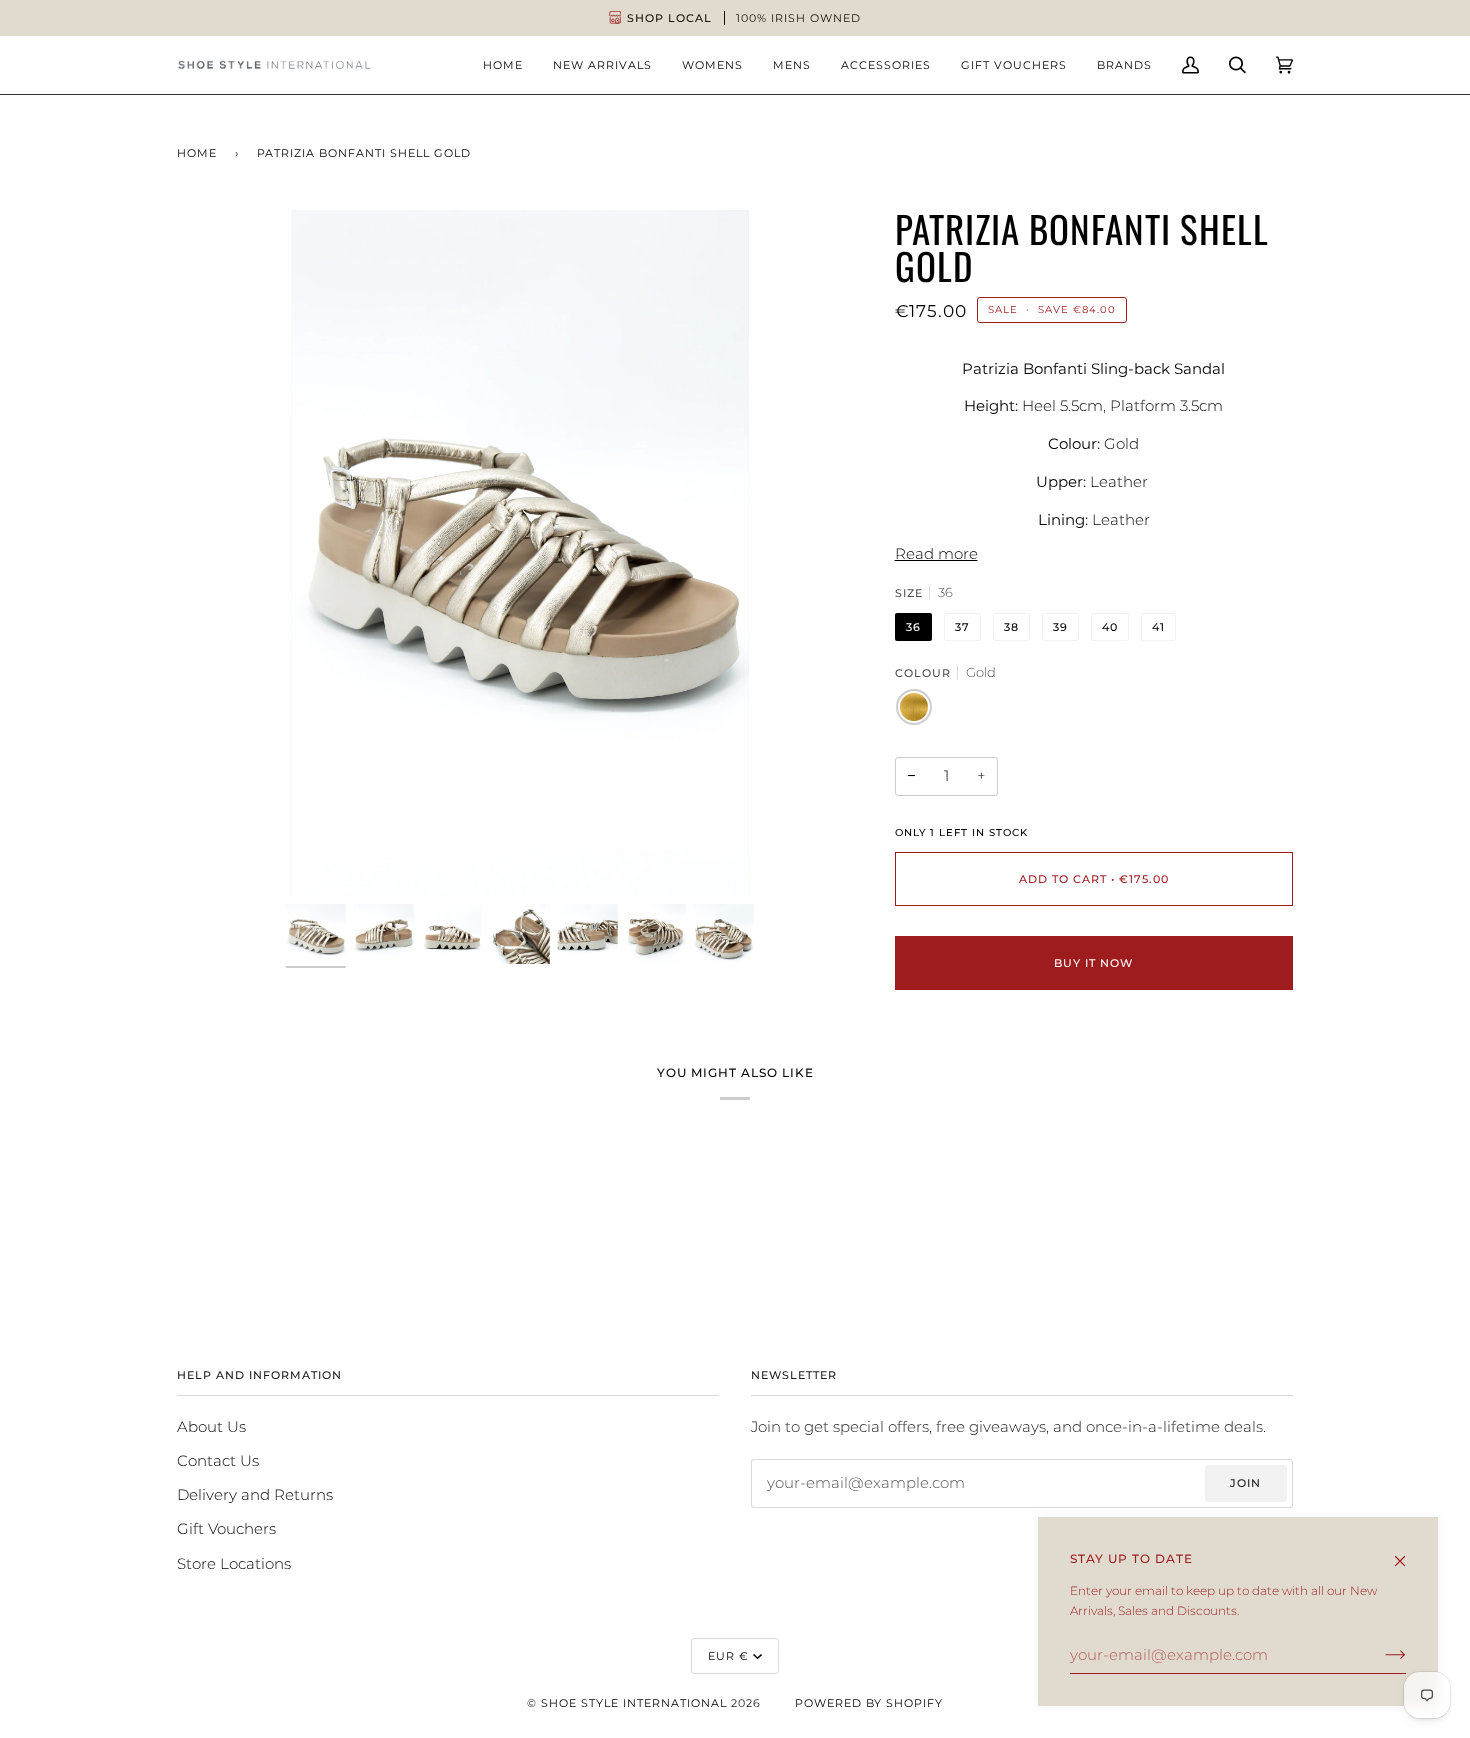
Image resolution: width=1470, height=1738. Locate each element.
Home (197, 153)
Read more (936, 554)
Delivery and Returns (255, 1495)
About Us (211, 1427)
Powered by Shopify (869, 1703)
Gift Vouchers (226, 1529)
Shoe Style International (634, 1703)
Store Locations (234, 1564)
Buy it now (1093, 963)
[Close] (1408, 1552)
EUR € (728, 1656)
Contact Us (218, 1461)
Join (1245, 1483)
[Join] (1379, 1655)
